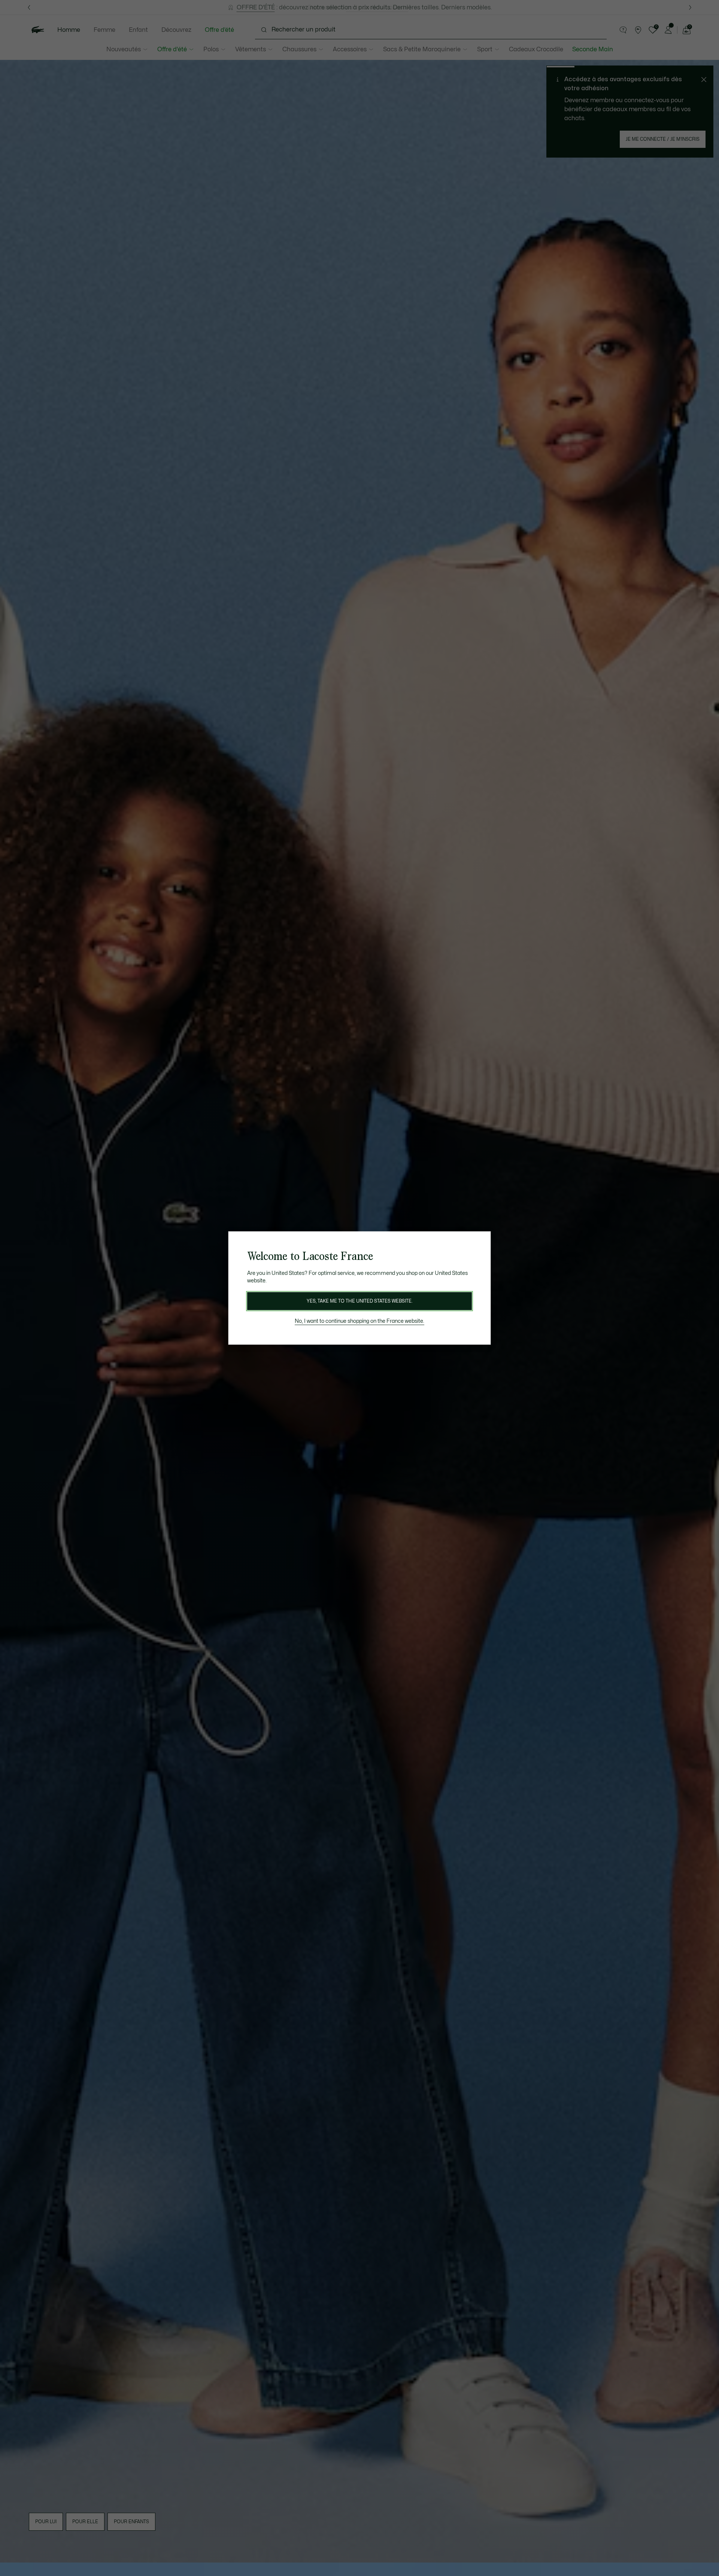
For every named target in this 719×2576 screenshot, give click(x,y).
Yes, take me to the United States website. (359, 1301)
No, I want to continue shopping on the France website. (359, 1321)
